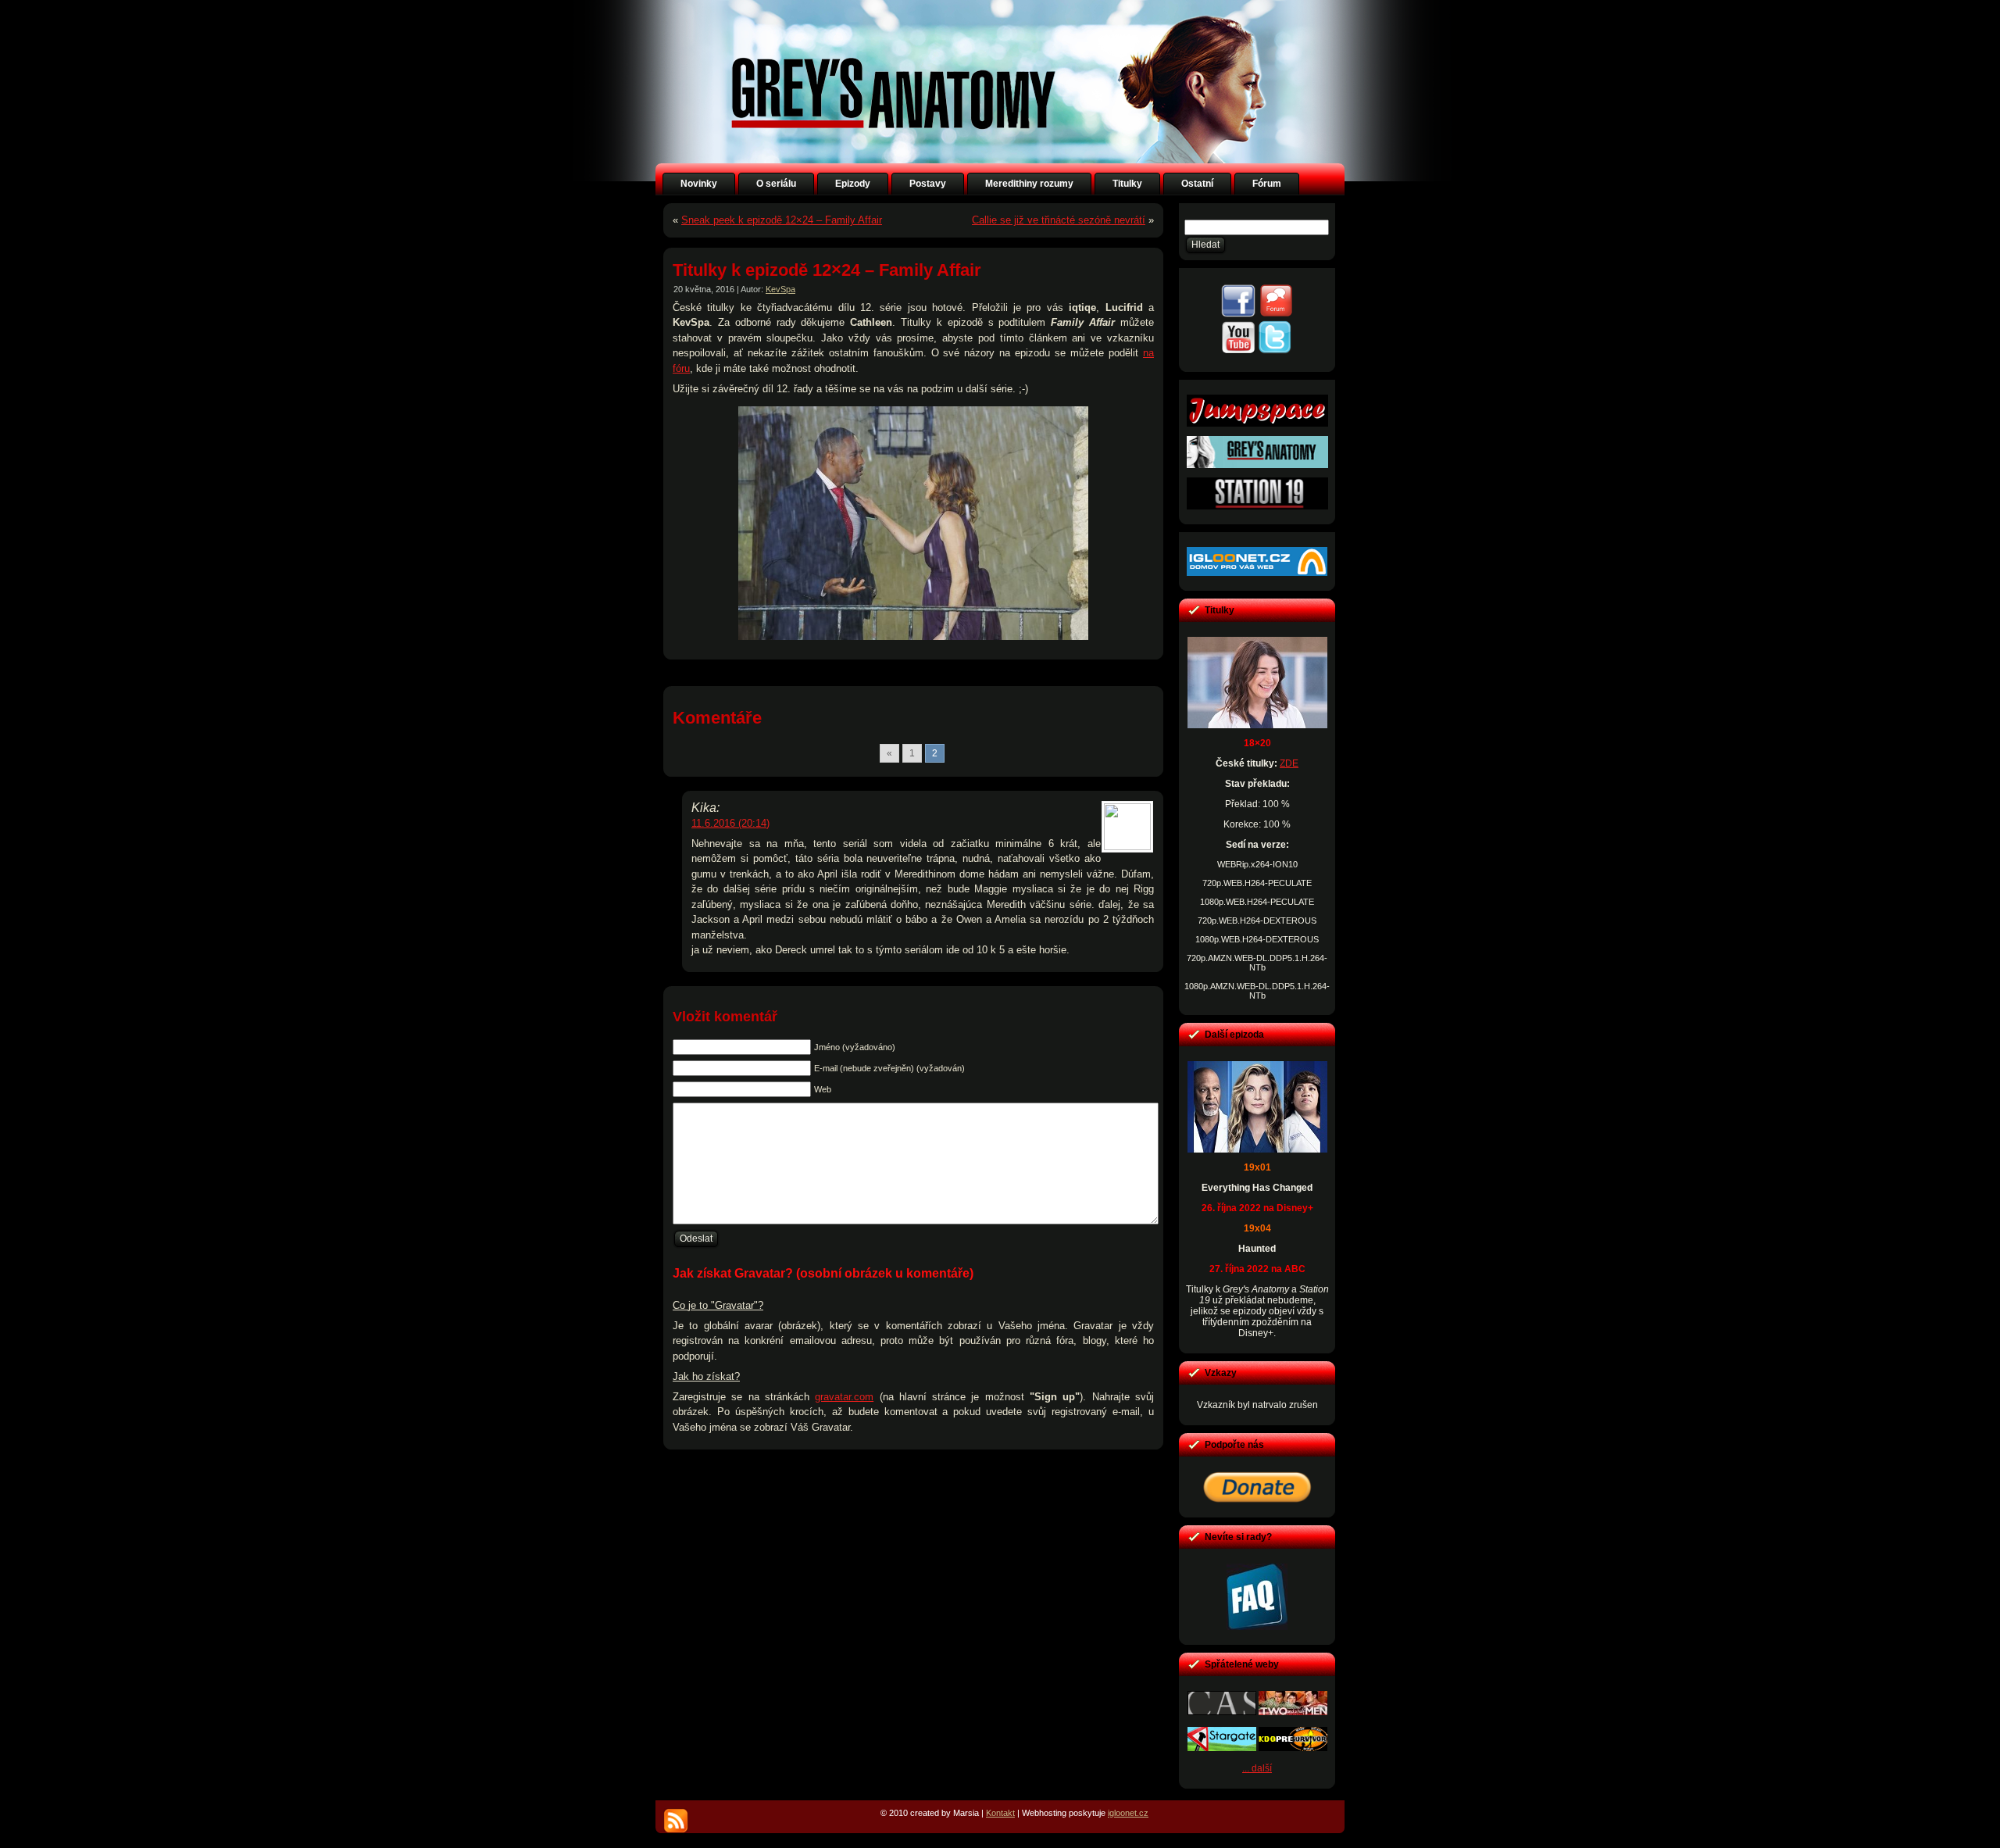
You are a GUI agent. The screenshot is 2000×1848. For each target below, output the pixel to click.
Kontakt (1000, 1813)
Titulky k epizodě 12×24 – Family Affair (827, 270)
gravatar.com (844, 1397)
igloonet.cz (1128, 1813)
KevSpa (780, 289)
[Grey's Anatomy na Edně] (1257, 465)
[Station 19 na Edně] (1257, 506)
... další (1257, 1768)
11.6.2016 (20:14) (730, 823)
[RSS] (676, 1821)
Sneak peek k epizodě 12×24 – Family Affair (782, 220)
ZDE (1289, 763)
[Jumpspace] (1257, 424)
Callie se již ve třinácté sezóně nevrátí (1059, 220)
